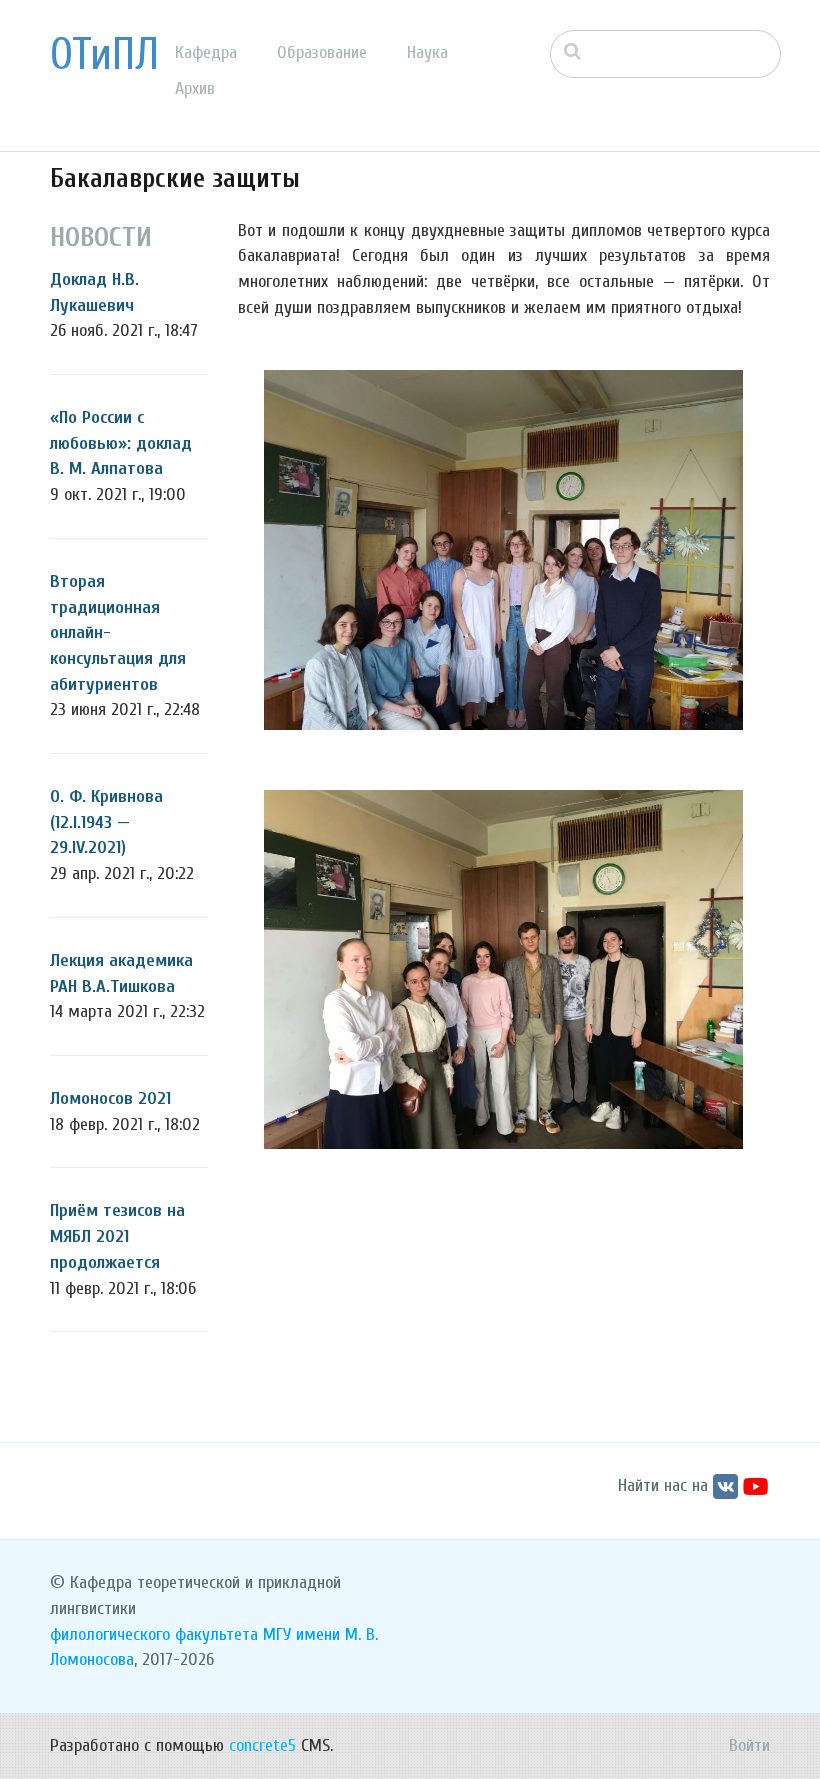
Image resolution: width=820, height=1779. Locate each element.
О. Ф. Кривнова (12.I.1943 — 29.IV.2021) (106, 822)
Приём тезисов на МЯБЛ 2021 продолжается (117, 1236)
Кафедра (206, 52)
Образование (322, 52)
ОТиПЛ (104, 55)
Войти (749, 1745)
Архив (195, 88)
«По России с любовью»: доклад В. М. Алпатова (121, 443)
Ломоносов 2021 (110, 1098)
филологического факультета (154, 1634)
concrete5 (262, 1745)
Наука (427, 52)
